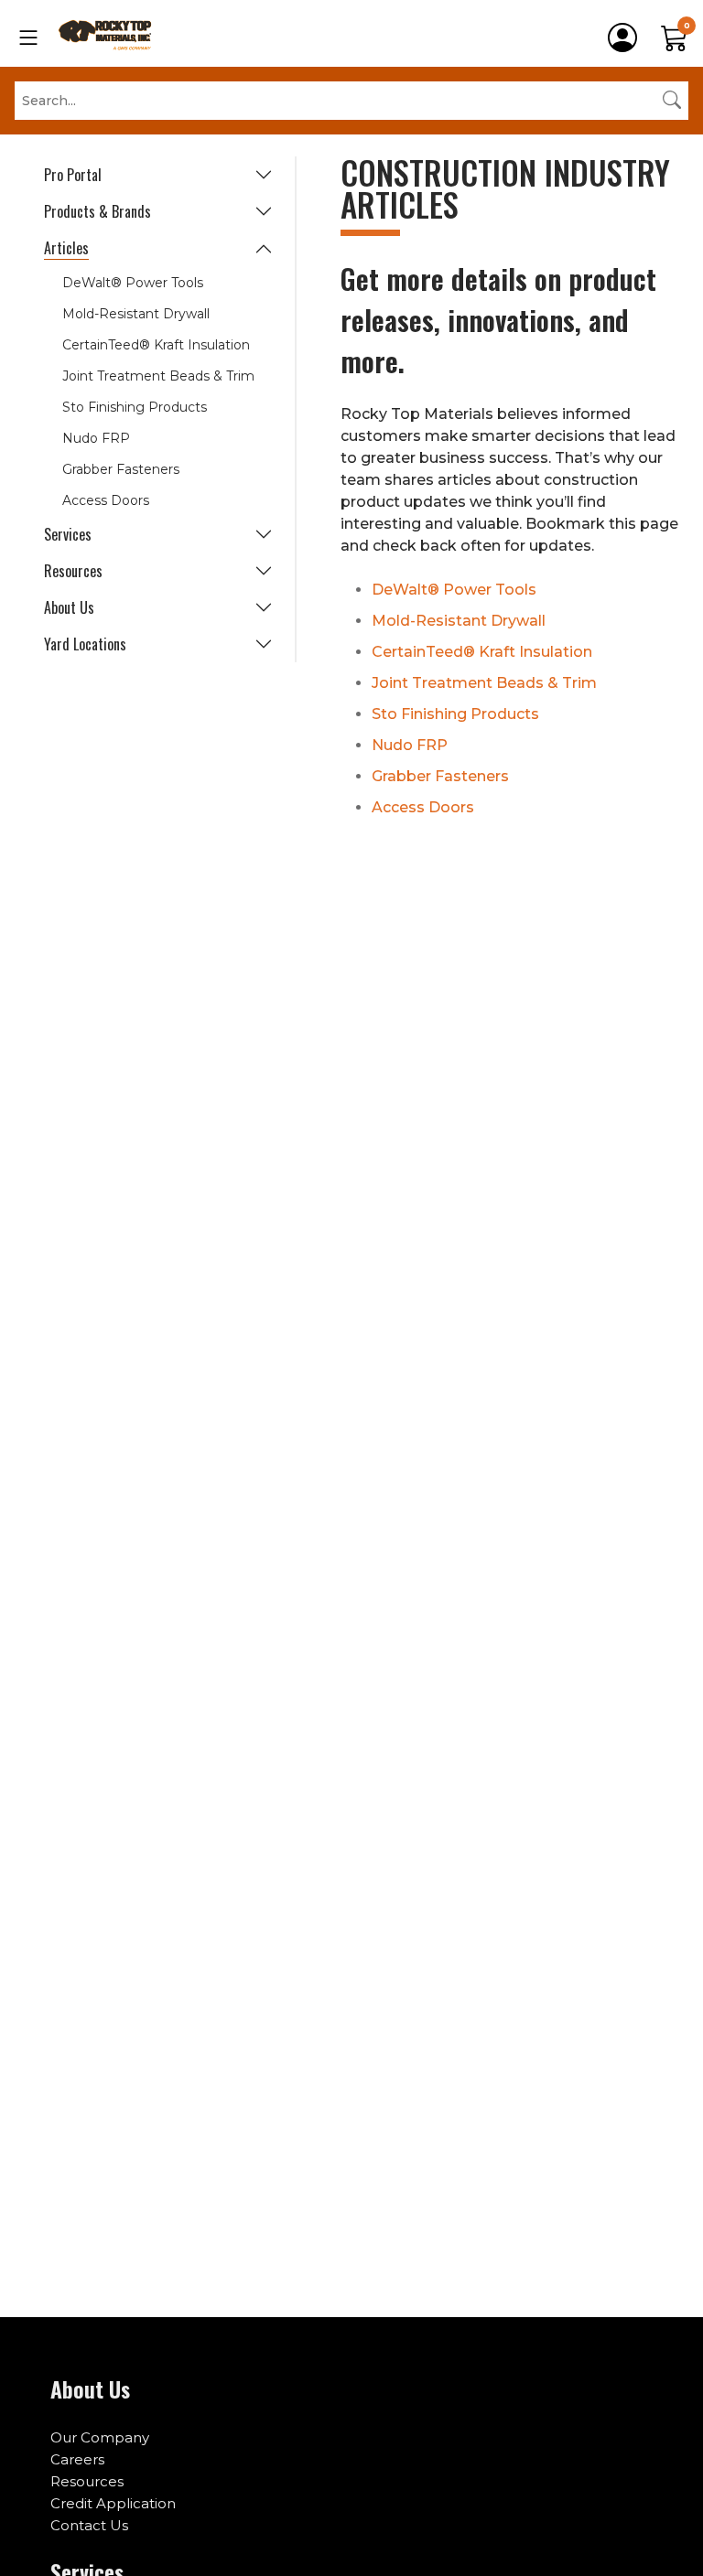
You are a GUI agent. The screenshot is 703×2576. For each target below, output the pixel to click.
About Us (69, 607)
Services (68, 534)
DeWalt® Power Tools (133, 283)
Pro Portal (73, 175)
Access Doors (106, 500)
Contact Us (89, 2525)
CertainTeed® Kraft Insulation (156, 345)
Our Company (100, 2437)
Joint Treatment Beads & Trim (158, 376)
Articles (66, 248)
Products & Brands (97, 211)
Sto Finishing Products (135, 407)
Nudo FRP (96, 438)
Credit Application (113, 2503)
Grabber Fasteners (121, 469)
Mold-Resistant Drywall (136, 314)
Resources (73, 571)
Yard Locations (85, 644)
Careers (77, 2459)
